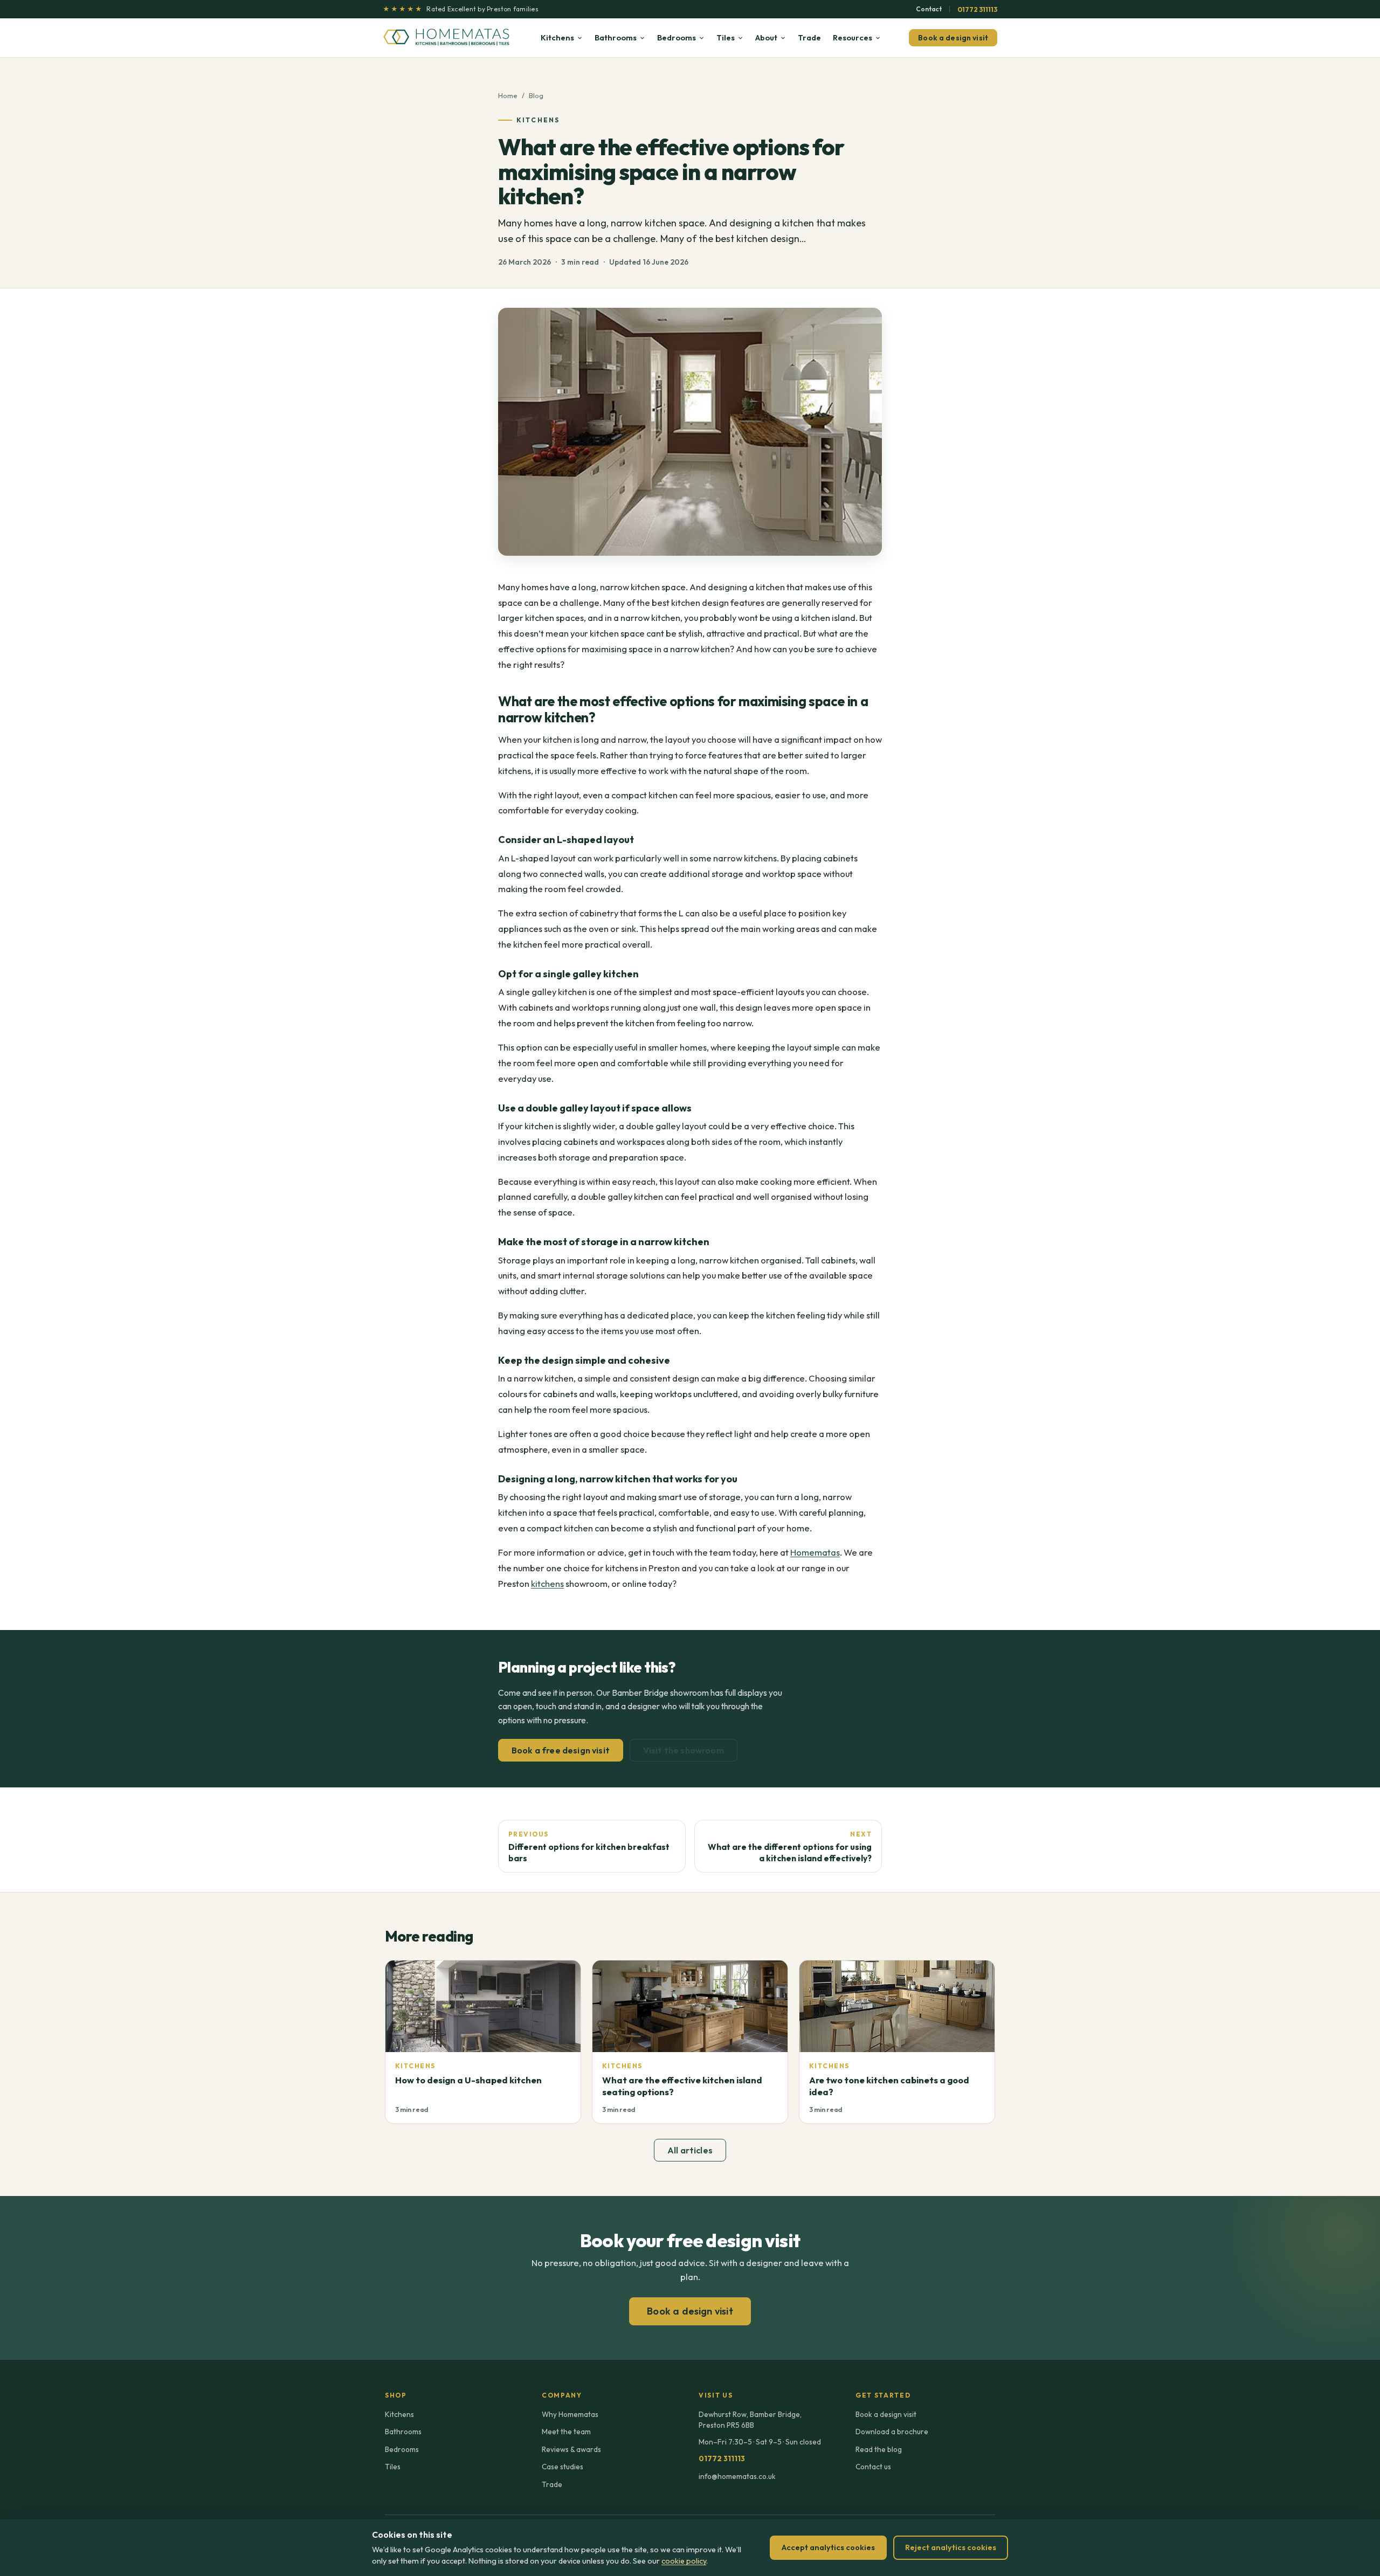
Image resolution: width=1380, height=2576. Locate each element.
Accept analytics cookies (828, 2547)
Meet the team (566, 2432)
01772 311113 (977, 9)
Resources (853, 37)
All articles (690, 2150)
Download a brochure (892, 2432)
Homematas (815, 1552)
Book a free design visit (561, 1750)
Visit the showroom (684, 1750)
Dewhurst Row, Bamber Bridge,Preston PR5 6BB (750, 2420)
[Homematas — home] (447, 38)
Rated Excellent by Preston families (461, 9)
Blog (536, 95)
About (766, 37)
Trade (809, 37)
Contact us (873, 2467)
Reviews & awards (571, 2449)
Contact (929, 9)
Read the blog (879, 2449)
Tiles (726, 37)
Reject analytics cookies (951, 2547)
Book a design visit (953, 38)
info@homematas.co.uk (737, 2476)
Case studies (563, 2467)
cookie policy (684, 2561)
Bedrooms (677, 37)
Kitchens (557, 37)
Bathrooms (616, 37)
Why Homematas (570, 2414)
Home (508, 95)
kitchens (547, 1583)
